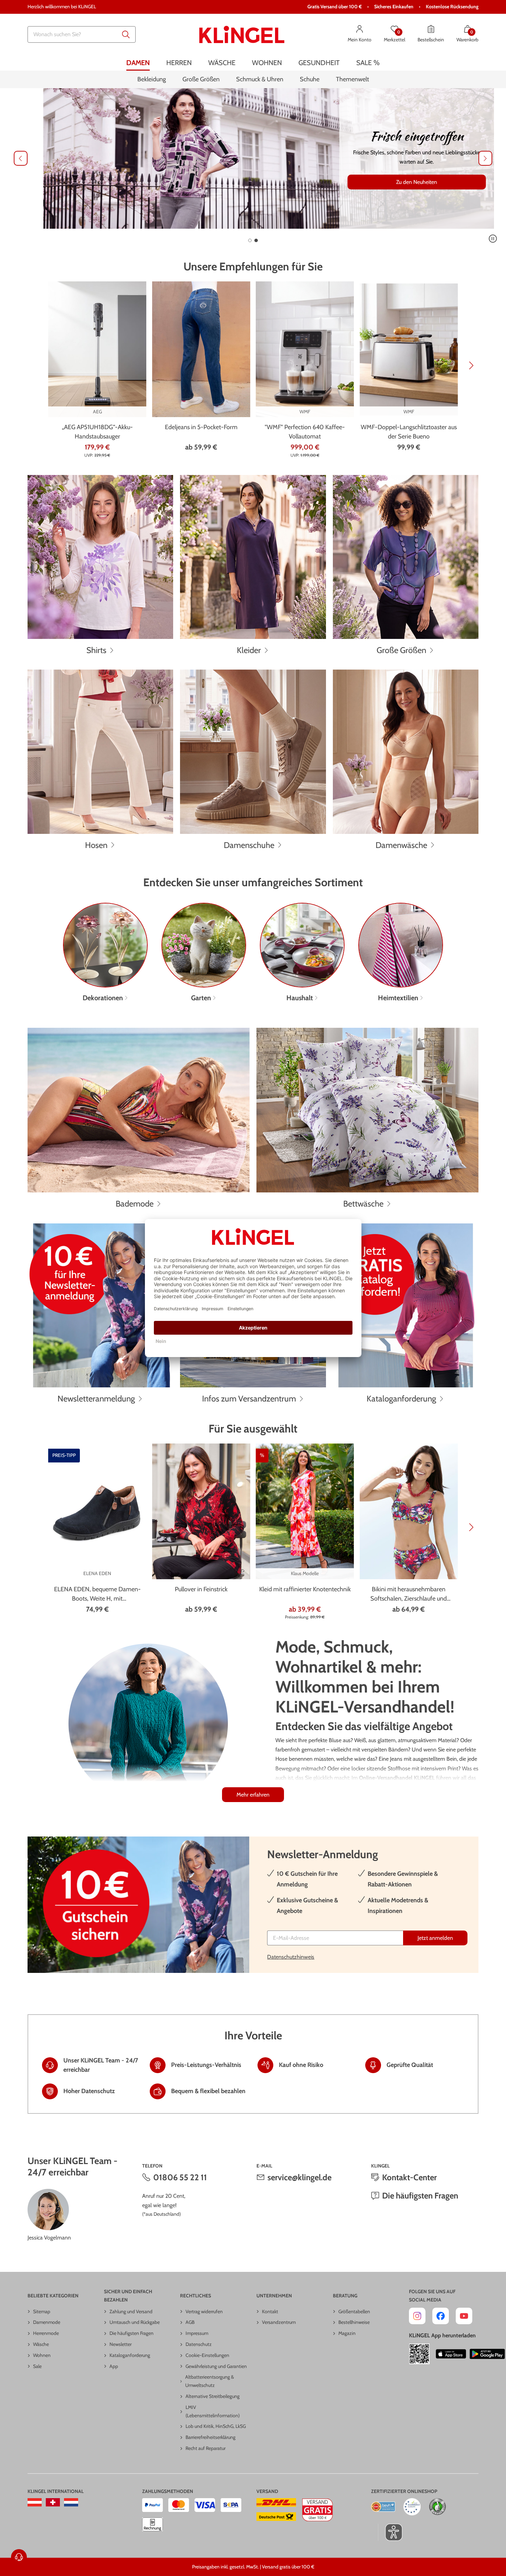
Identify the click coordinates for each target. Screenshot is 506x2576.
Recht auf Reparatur (205, 2448)
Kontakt (270, 2311)
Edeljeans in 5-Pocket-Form (201, 427)
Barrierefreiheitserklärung (210, 2437)
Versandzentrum (279, 2322)
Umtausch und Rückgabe (135, 2322)
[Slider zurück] (21, 158)
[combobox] (82, 34)
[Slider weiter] (485, 158)
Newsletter (120, 2344)
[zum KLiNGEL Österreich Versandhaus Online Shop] (35, 2502)
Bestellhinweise (354, 2322)
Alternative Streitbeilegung (213, 2396)
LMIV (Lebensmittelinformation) (213, 2411)
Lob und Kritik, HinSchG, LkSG (216, 2426)
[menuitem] (138, 63)
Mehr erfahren (253, 1795)
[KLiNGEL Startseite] (242, 34)
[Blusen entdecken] (253, 158)
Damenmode (47, 2322)
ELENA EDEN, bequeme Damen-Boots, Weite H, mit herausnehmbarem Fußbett (97, 1594)
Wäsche (41, 2344)
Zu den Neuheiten (401, 182)
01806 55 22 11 (180, 2177)
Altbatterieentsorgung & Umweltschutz (210, 2381)
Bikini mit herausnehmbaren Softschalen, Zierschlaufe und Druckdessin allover (409, 1594)
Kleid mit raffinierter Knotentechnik (305, 1589)
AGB (190, 2322)
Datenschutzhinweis (291, 1957)
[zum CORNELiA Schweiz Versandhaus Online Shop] (53, 2502)
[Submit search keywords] (126, 34)
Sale (37, 2366)
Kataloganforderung (130, 2355)
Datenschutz (199, 2344)
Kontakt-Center (409, 2177)
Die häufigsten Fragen (420, 2196)
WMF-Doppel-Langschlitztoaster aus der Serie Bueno (409, 432)
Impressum (197, 2333)
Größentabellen (354, 2311)
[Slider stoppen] (493, 239)
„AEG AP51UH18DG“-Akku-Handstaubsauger (97, 432)
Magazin (347, 2333)
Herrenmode (46, 2333)
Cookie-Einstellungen (207, 2355)
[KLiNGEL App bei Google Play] (487, 2354)
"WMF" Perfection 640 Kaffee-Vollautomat (305, 432)
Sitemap (42, 2311)
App (114, 2366)
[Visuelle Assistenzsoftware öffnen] (390, 2532)
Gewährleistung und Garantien (216, 2366)
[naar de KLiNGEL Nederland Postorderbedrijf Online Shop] (71, 2502)
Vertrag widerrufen (204, 2311)
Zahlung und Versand (131, 2311)
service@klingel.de (299, 2177)
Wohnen (42, 2355)
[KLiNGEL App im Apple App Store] (451, 2354)
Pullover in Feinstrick (201, 1589)
